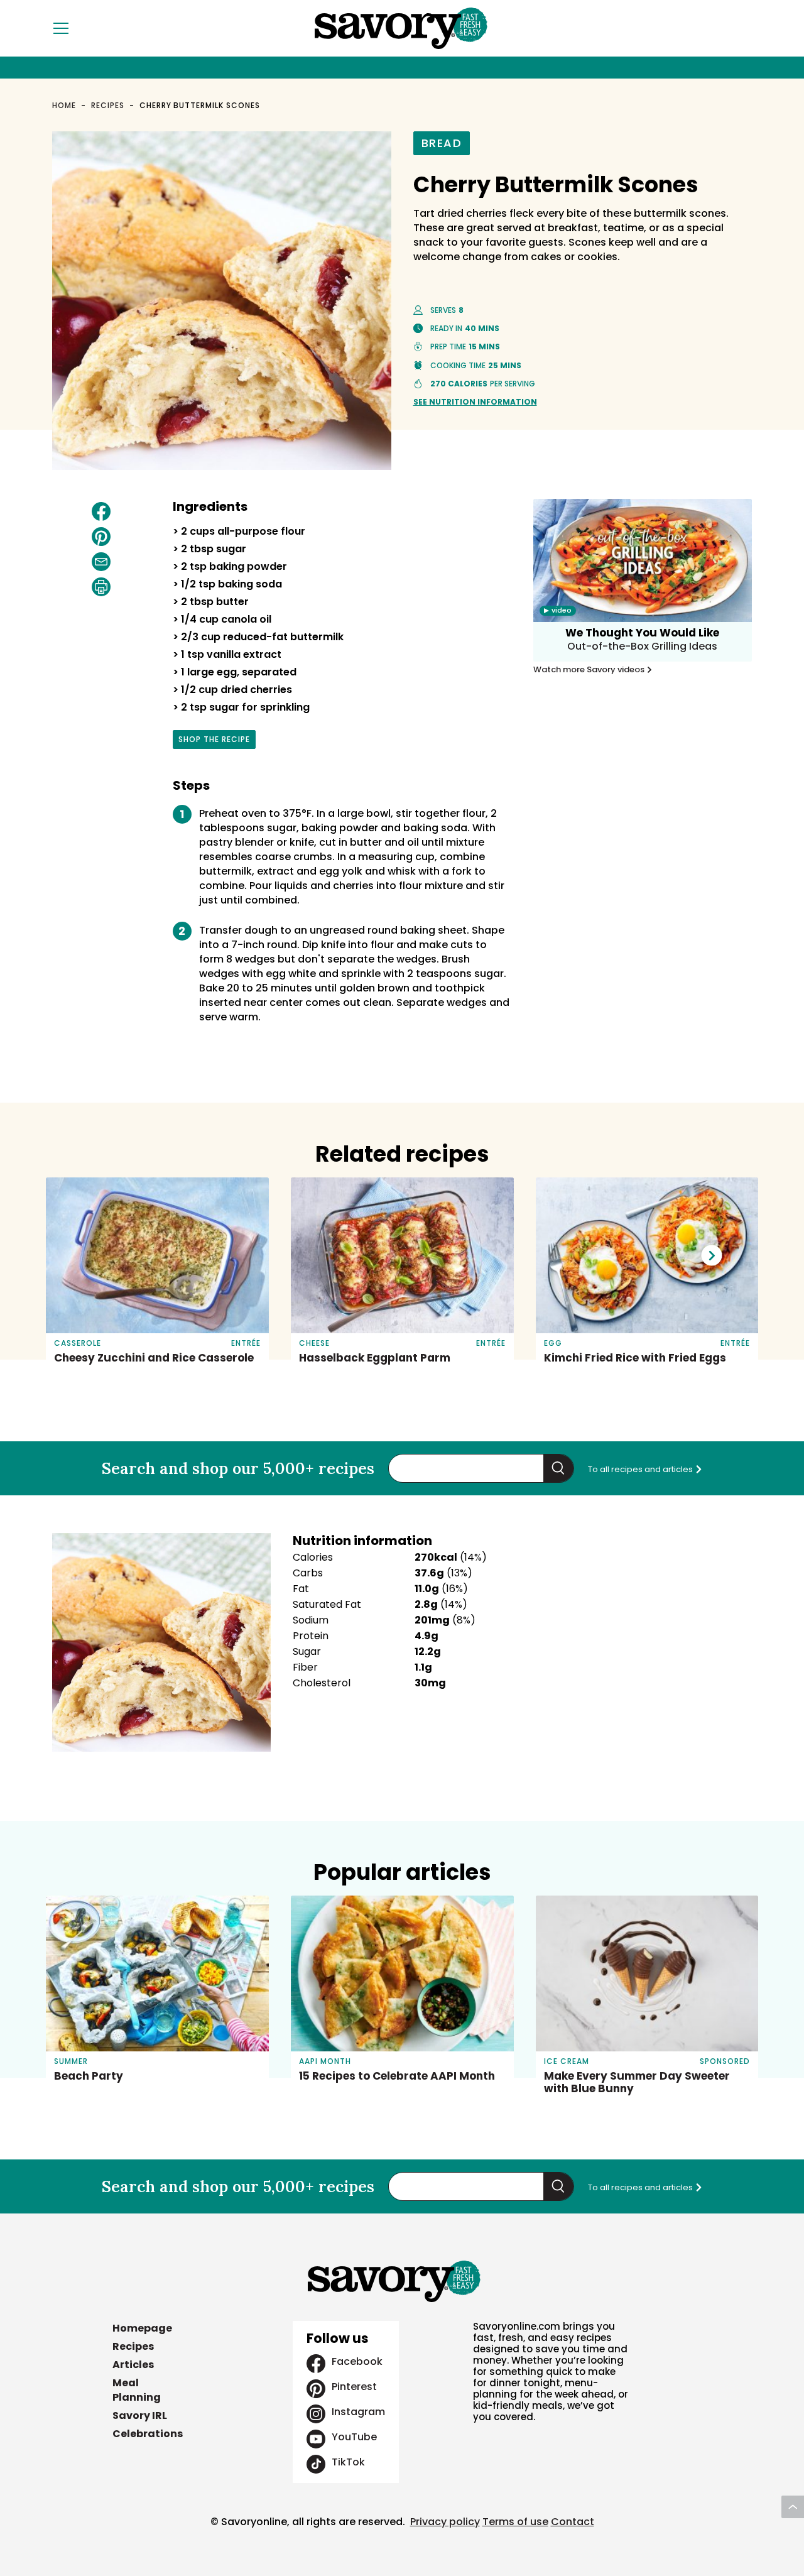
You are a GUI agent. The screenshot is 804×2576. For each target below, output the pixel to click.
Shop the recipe (214, 741)
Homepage (142, 2328)
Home (64, 105)
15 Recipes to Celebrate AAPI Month (397, 2076)
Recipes (108, 105)
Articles (133, 2365)
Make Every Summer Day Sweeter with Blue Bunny (637, 2082)
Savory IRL (140, 2415)
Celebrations (148, 2434)
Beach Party (89, 2076)
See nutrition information (475, 402)
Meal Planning (137, 2390)
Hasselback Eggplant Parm (375, 1358)
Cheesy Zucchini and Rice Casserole (154, 1358)
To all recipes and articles (641, 1469)
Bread (442, 143)
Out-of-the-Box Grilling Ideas (642, 646)
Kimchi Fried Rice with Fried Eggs (635, 1358)
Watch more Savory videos (590, 670)
